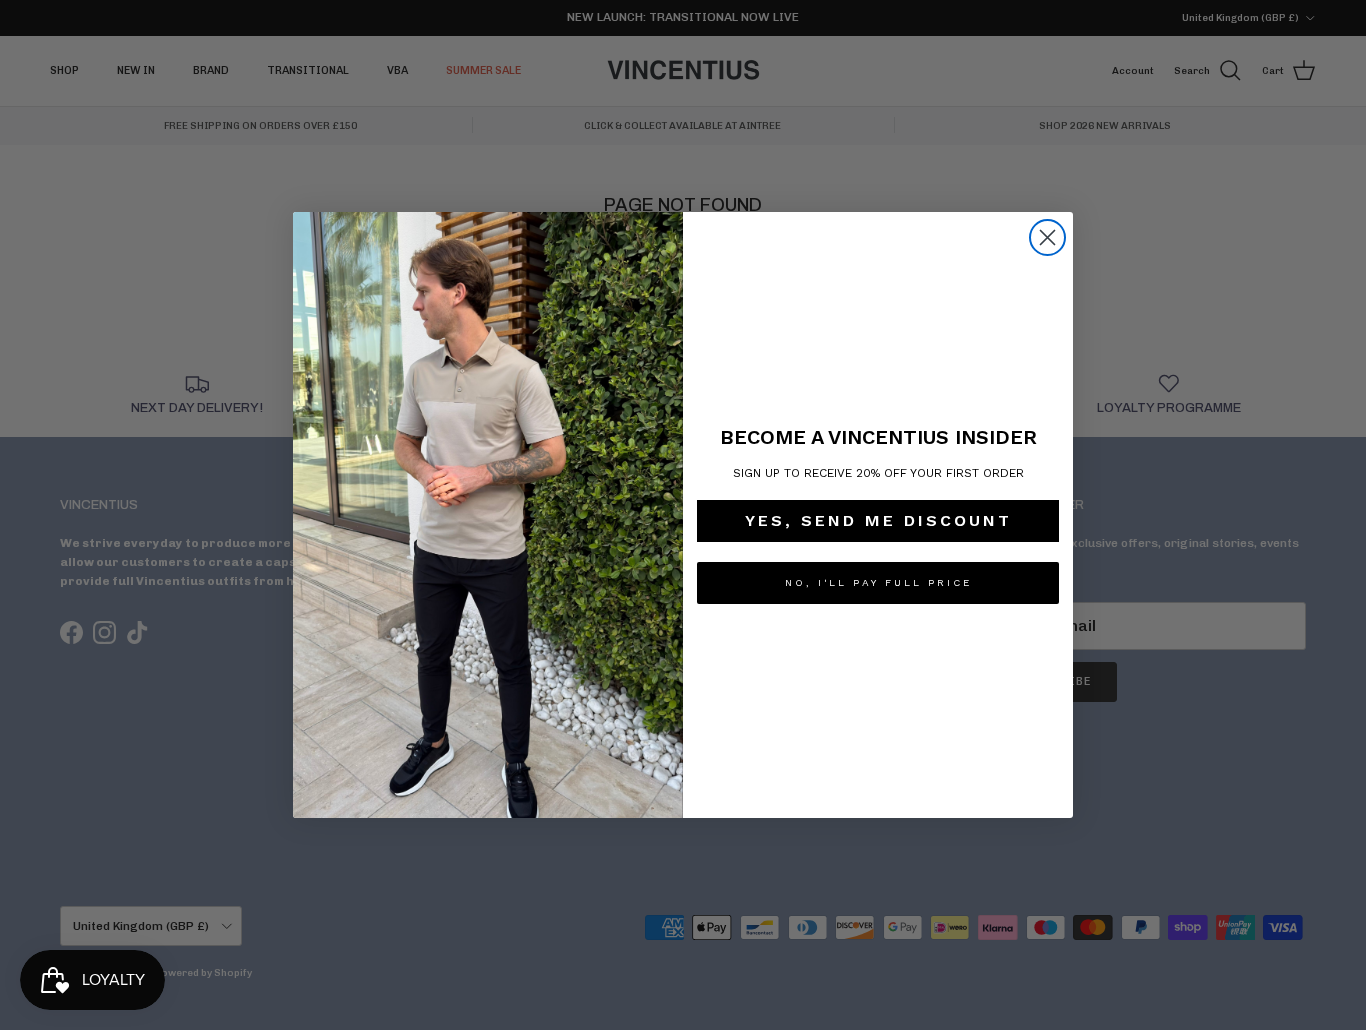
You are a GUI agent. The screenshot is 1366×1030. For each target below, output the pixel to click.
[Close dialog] (1047, 237)
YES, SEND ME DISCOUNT (878, 520)
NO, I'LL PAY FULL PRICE (878, 582)
